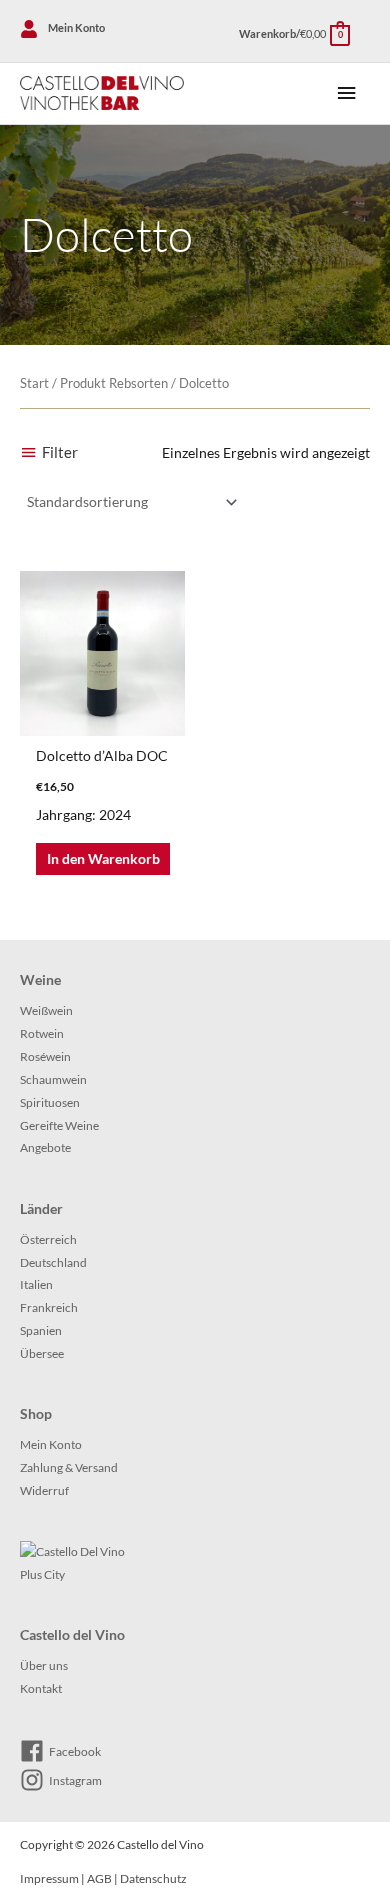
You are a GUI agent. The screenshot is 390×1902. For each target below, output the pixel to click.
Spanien (41, 1330)
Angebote (45, 1147)
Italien (36, 1284)
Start (34, 383)
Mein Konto (51, 1444)
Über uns (44, 1665)
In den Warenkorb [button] (103, 858)
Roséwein (45, 1056)
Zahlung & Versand (69, 1467)
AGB (99, 1878)
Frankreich (49, 1307)
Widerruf (44, 1490)
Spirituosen (50, 1102)
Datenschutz (153, 1878)
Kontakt (41, 1688)
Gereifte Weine (59, 1125)
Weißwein (46, 1010)
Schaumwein (53, 1079)
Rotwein (42, 1033)
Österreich (48, 1239)
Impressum (49, 1878)
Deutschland (53, 1262)
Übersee (42, 1353)
